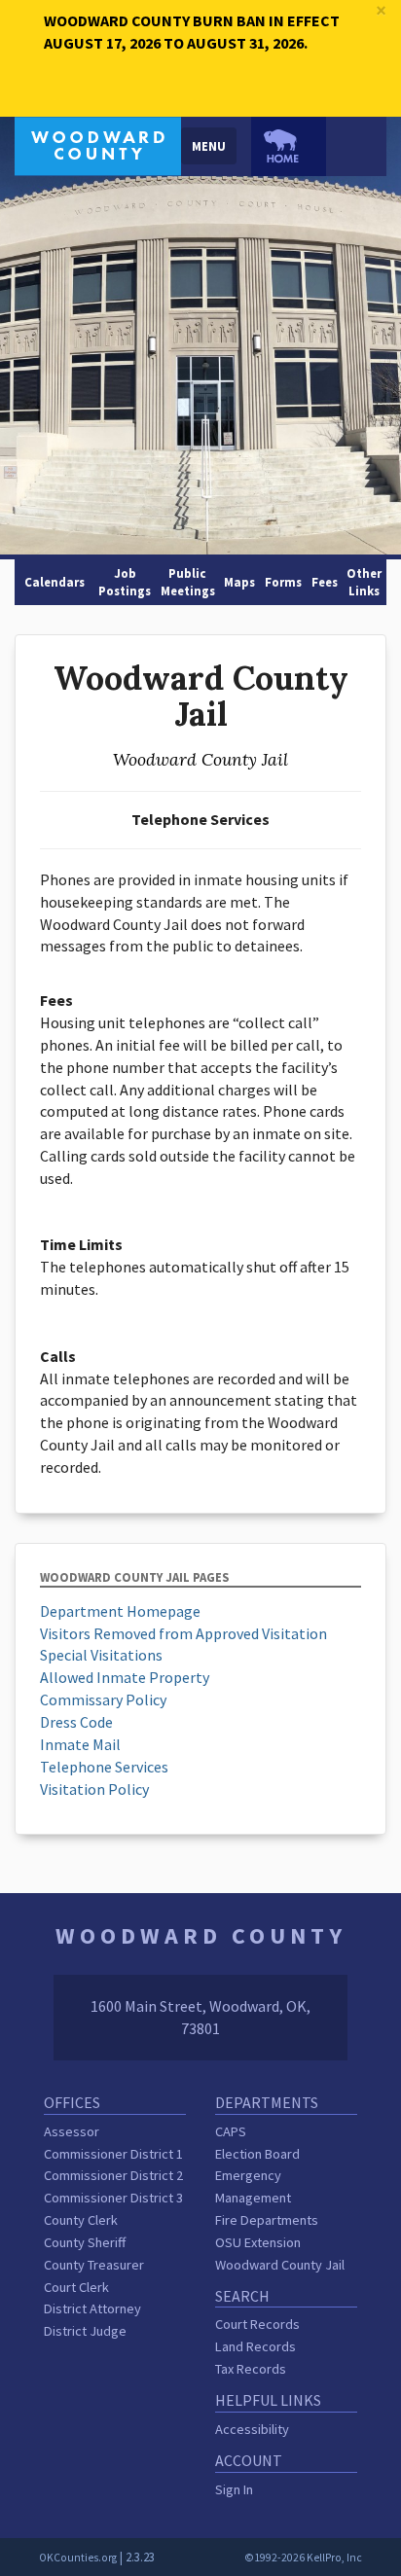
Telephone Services (104, 1767)
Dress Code (76, 1722)
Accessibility (252, 2429)
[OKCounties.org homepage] (289, 146)
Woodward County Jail (280, 2265)
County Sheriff (85, 2242)
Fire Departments (267, 2220)
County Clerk (81, 2220)
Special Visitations (101, 1655)
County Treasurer (94, 2265)
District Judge (85, 2331)
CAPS (231, 2131)
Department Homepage (120, 1611)
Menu (209, 146)
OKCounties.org (78, 2558)
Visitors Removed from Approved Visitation (183, 1633)
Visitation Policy (94, 1789)
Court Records (257, 2324)
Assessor (72, 2131)
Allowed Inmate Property (125, 1677)
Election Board (257, 2154)
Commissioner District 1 (113, 2154)
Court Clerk (76, 2287)
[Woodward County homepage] (98, 144)
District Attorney (92, 2308)
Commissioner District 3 (113, 2198)
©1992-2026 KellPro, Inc (303, 2558)
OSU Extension (258, 2242)
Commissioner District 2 (113, 2175)
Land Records (255, 2346)
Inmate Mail (80, 1744)
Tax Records (251, 2369)
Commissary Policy (103, 1699)
